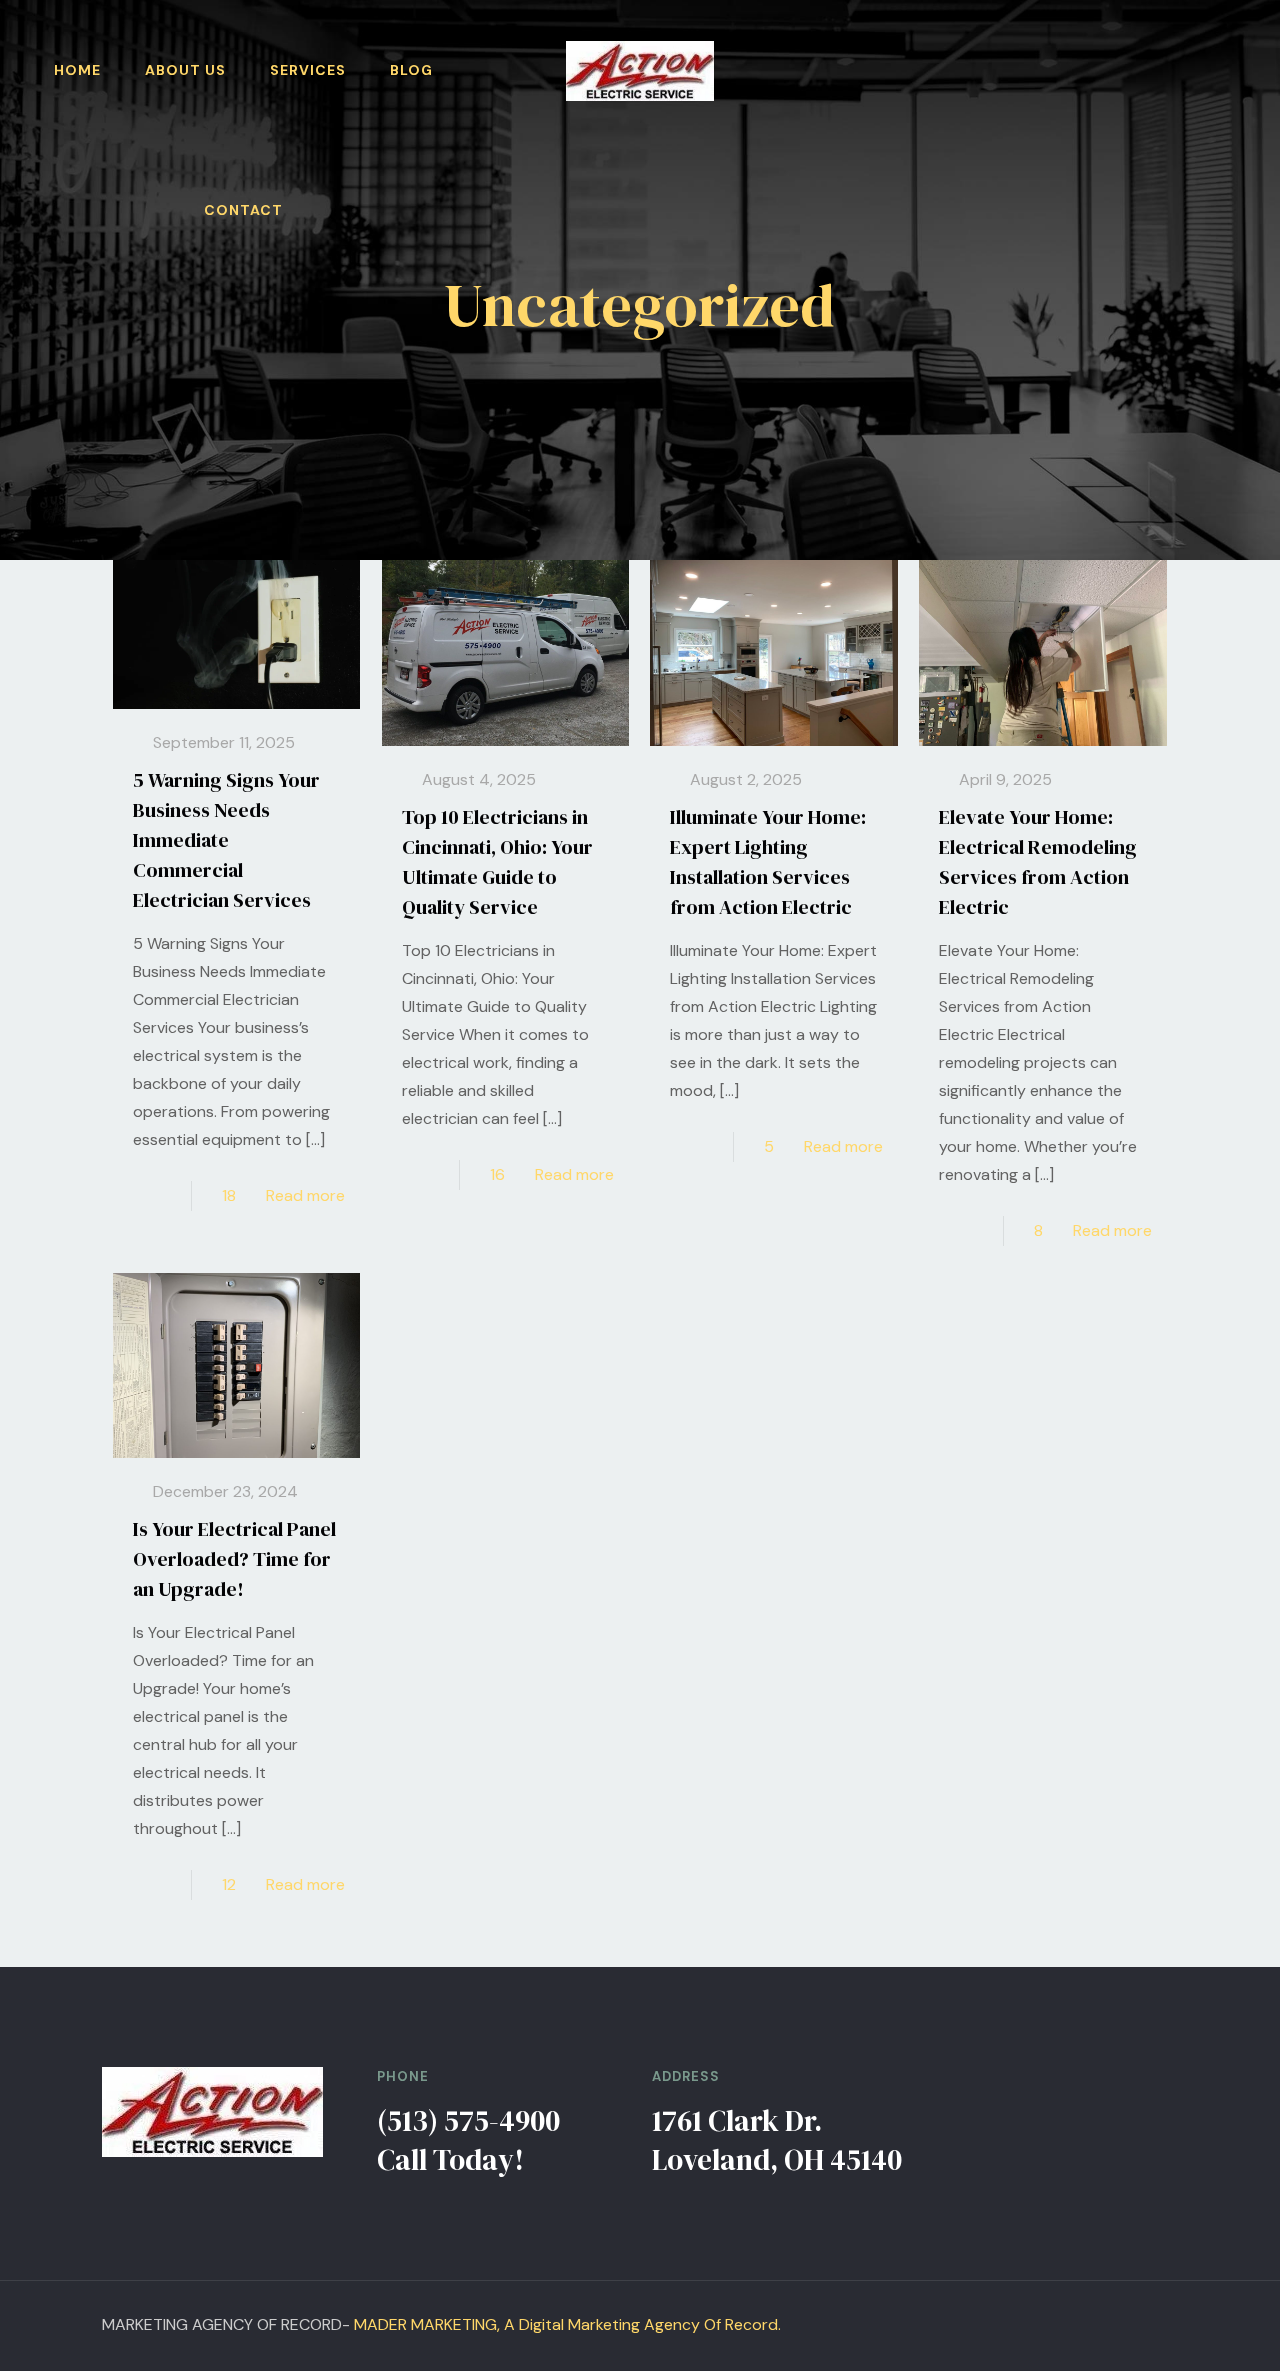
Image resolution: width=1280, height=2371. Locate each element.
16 (497, 1174)
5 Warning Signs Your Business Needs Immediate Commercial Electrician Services (226, 840)
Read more (305, 1195)
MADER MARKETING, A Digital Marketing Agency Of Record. (567, 2324)
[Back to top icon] (1170, 2316)
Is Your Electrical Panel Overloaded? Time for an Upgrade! (234, 1559)
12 (229, 1884)
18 (229, 1195)
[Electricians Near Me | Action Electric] (639, 70)
